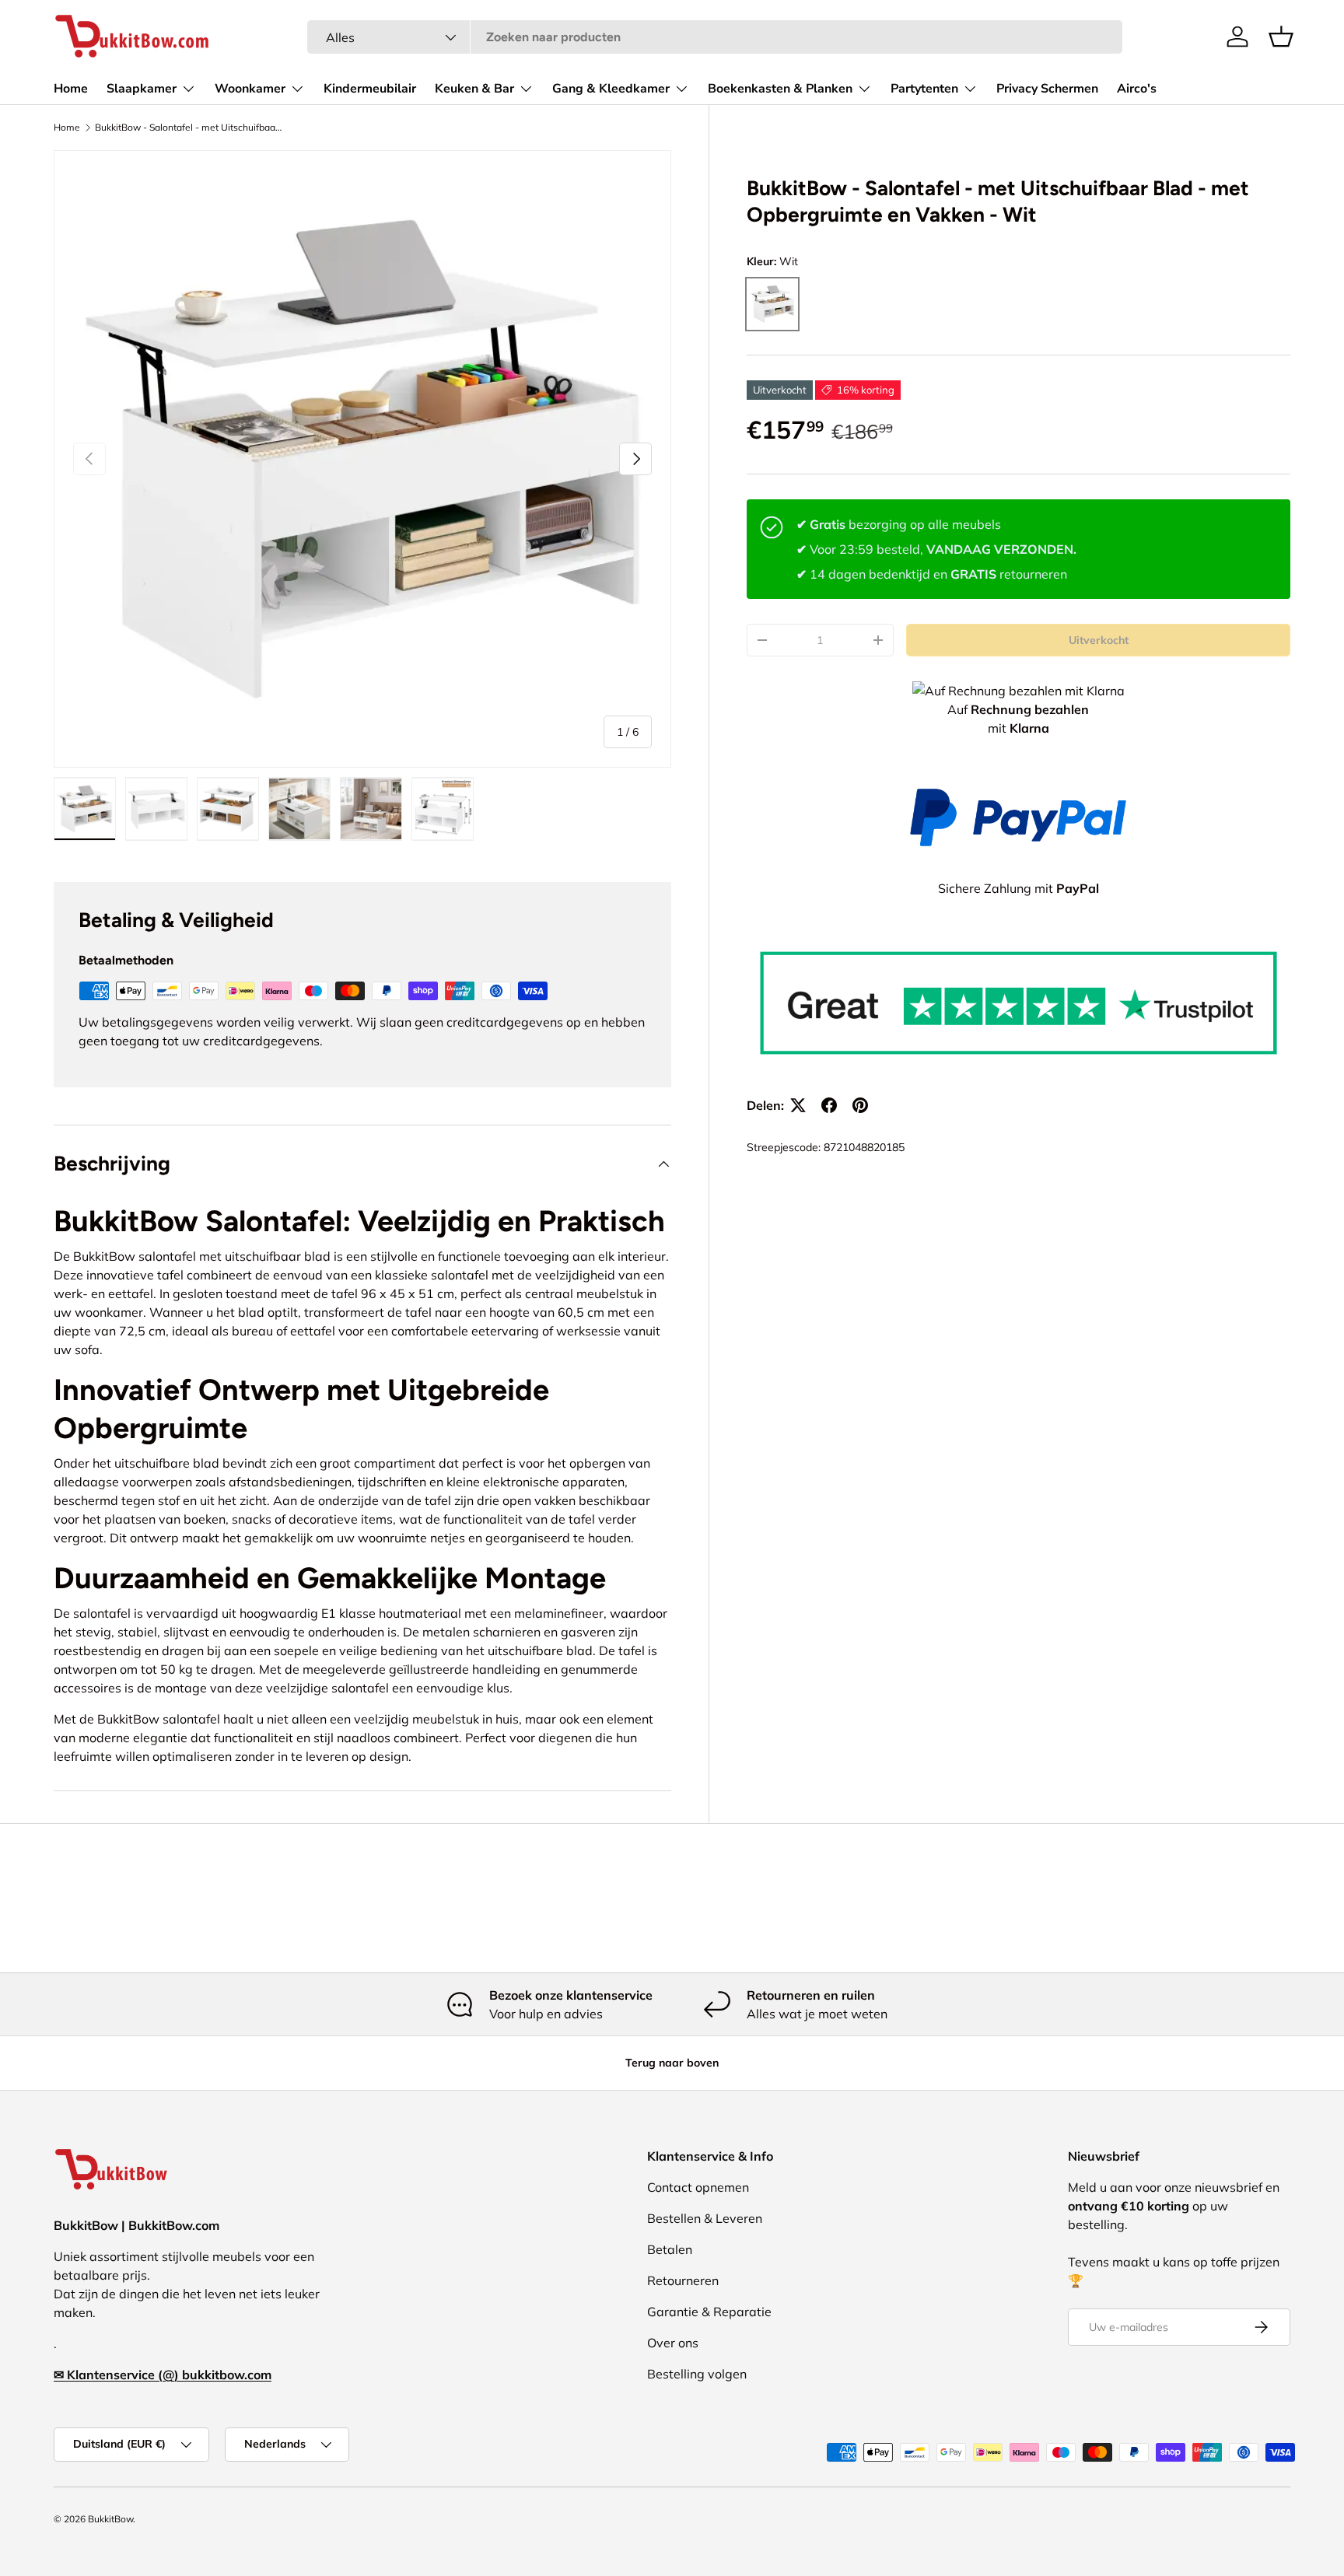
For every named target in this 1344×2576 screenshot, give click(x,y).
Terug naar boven (672, 2063)
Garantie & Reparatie (709, 2312)
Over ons (673, 2343)
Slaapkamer (142, 89)
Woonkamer (250, 89)
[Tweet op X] (798, 1105)
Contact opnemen (698, 2187)
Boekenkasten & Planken (780, 89)
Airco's (1137, 89)
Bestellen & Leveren (705, 2218)
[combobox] (715, 37)
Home (71, 89)
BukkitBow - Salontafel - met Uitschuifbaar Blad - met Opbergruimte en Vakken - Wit (188, 128)
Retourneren (683, 2280)
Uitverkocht (1099, 640)
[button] (1281, 37)
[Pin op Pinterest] (860, 1105)
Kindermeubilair (370, 89)
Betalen (670, 2249)
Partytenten (924, 89)
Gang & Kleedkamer (611, 89)
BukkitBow (110, 2519)
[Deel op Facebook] (829, 1105)
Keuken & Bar (474, 89)
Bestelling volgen (697, 2374)
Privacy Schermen (1047, 89)
